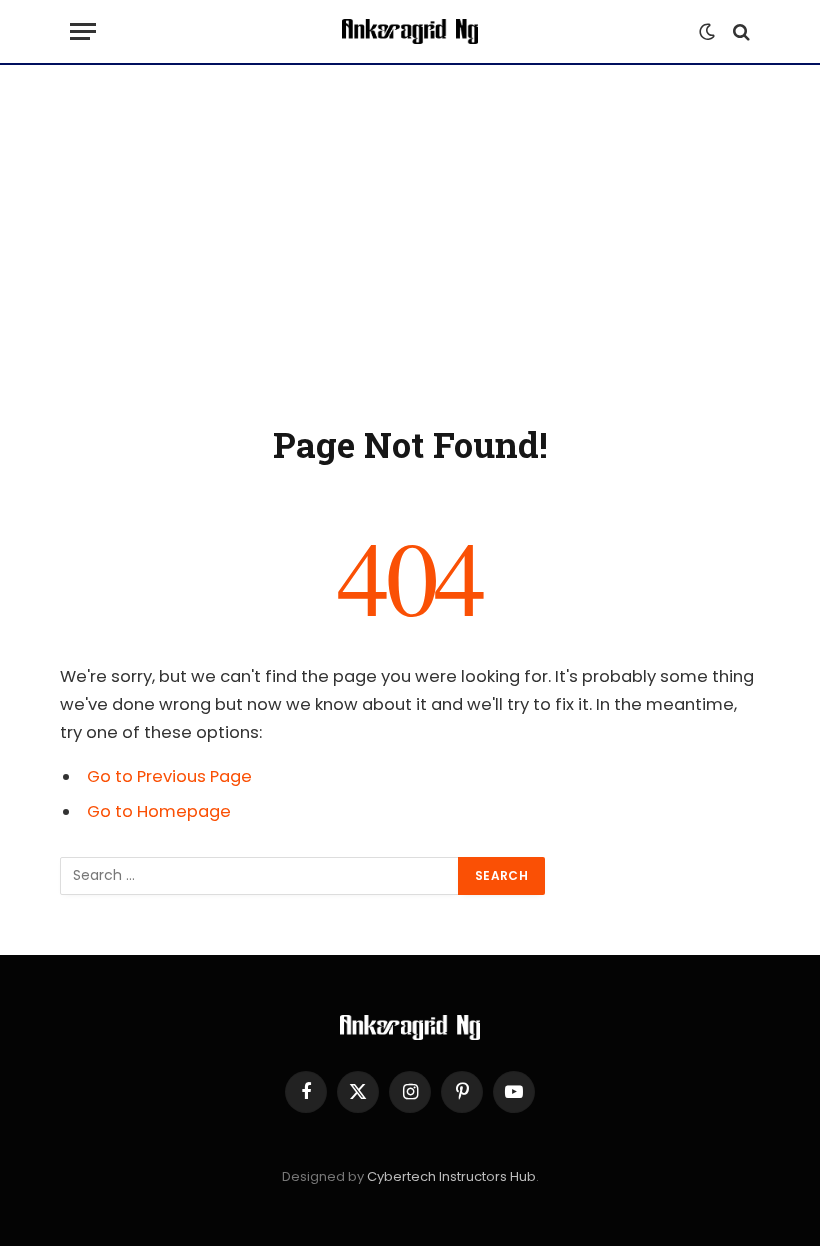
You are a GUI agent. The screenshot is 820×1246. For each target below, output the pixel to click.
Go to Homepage (159, 811)
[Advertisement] (410, 240)
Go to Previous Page (169, 776)
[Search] (739, 31)
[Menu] (83, 31)
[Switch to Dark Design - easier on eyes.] (707, 32)
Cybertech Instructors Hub (451, 1176)
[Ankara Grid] (409, 31)
